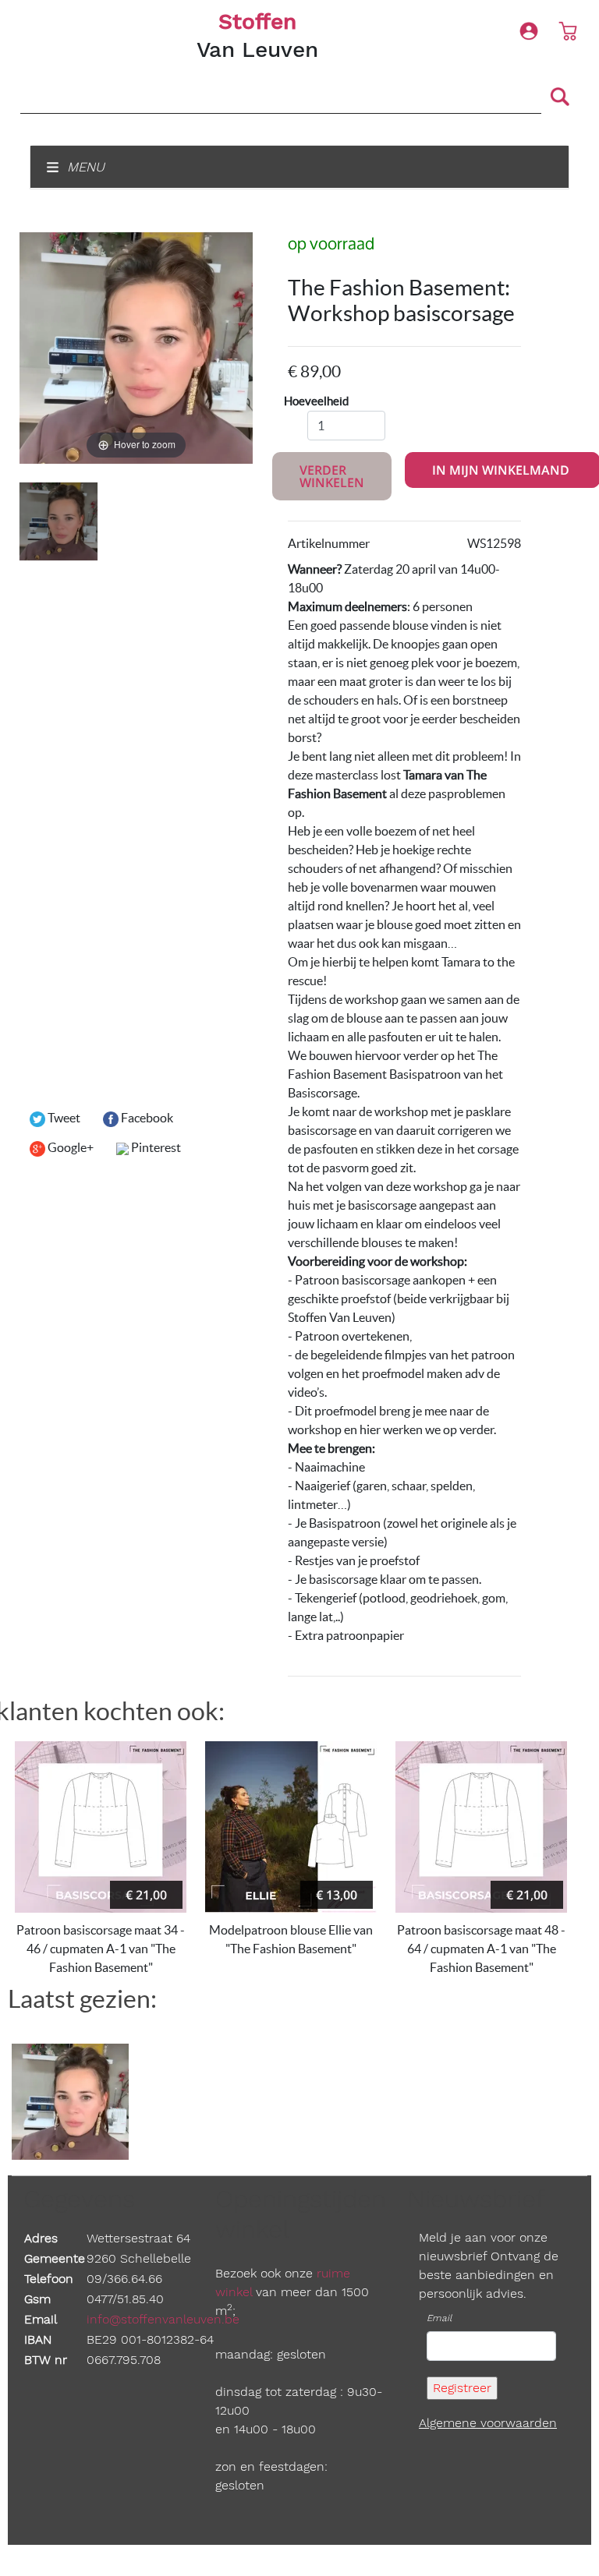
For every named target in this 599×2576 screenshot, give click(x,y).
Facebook (146, 1118)
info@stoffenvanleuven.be (163, 2319)
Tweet (63, 1118)
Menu (84, 167)
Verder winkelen (332, 476)
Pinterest (155, 1147)
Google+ (69, 1147)
